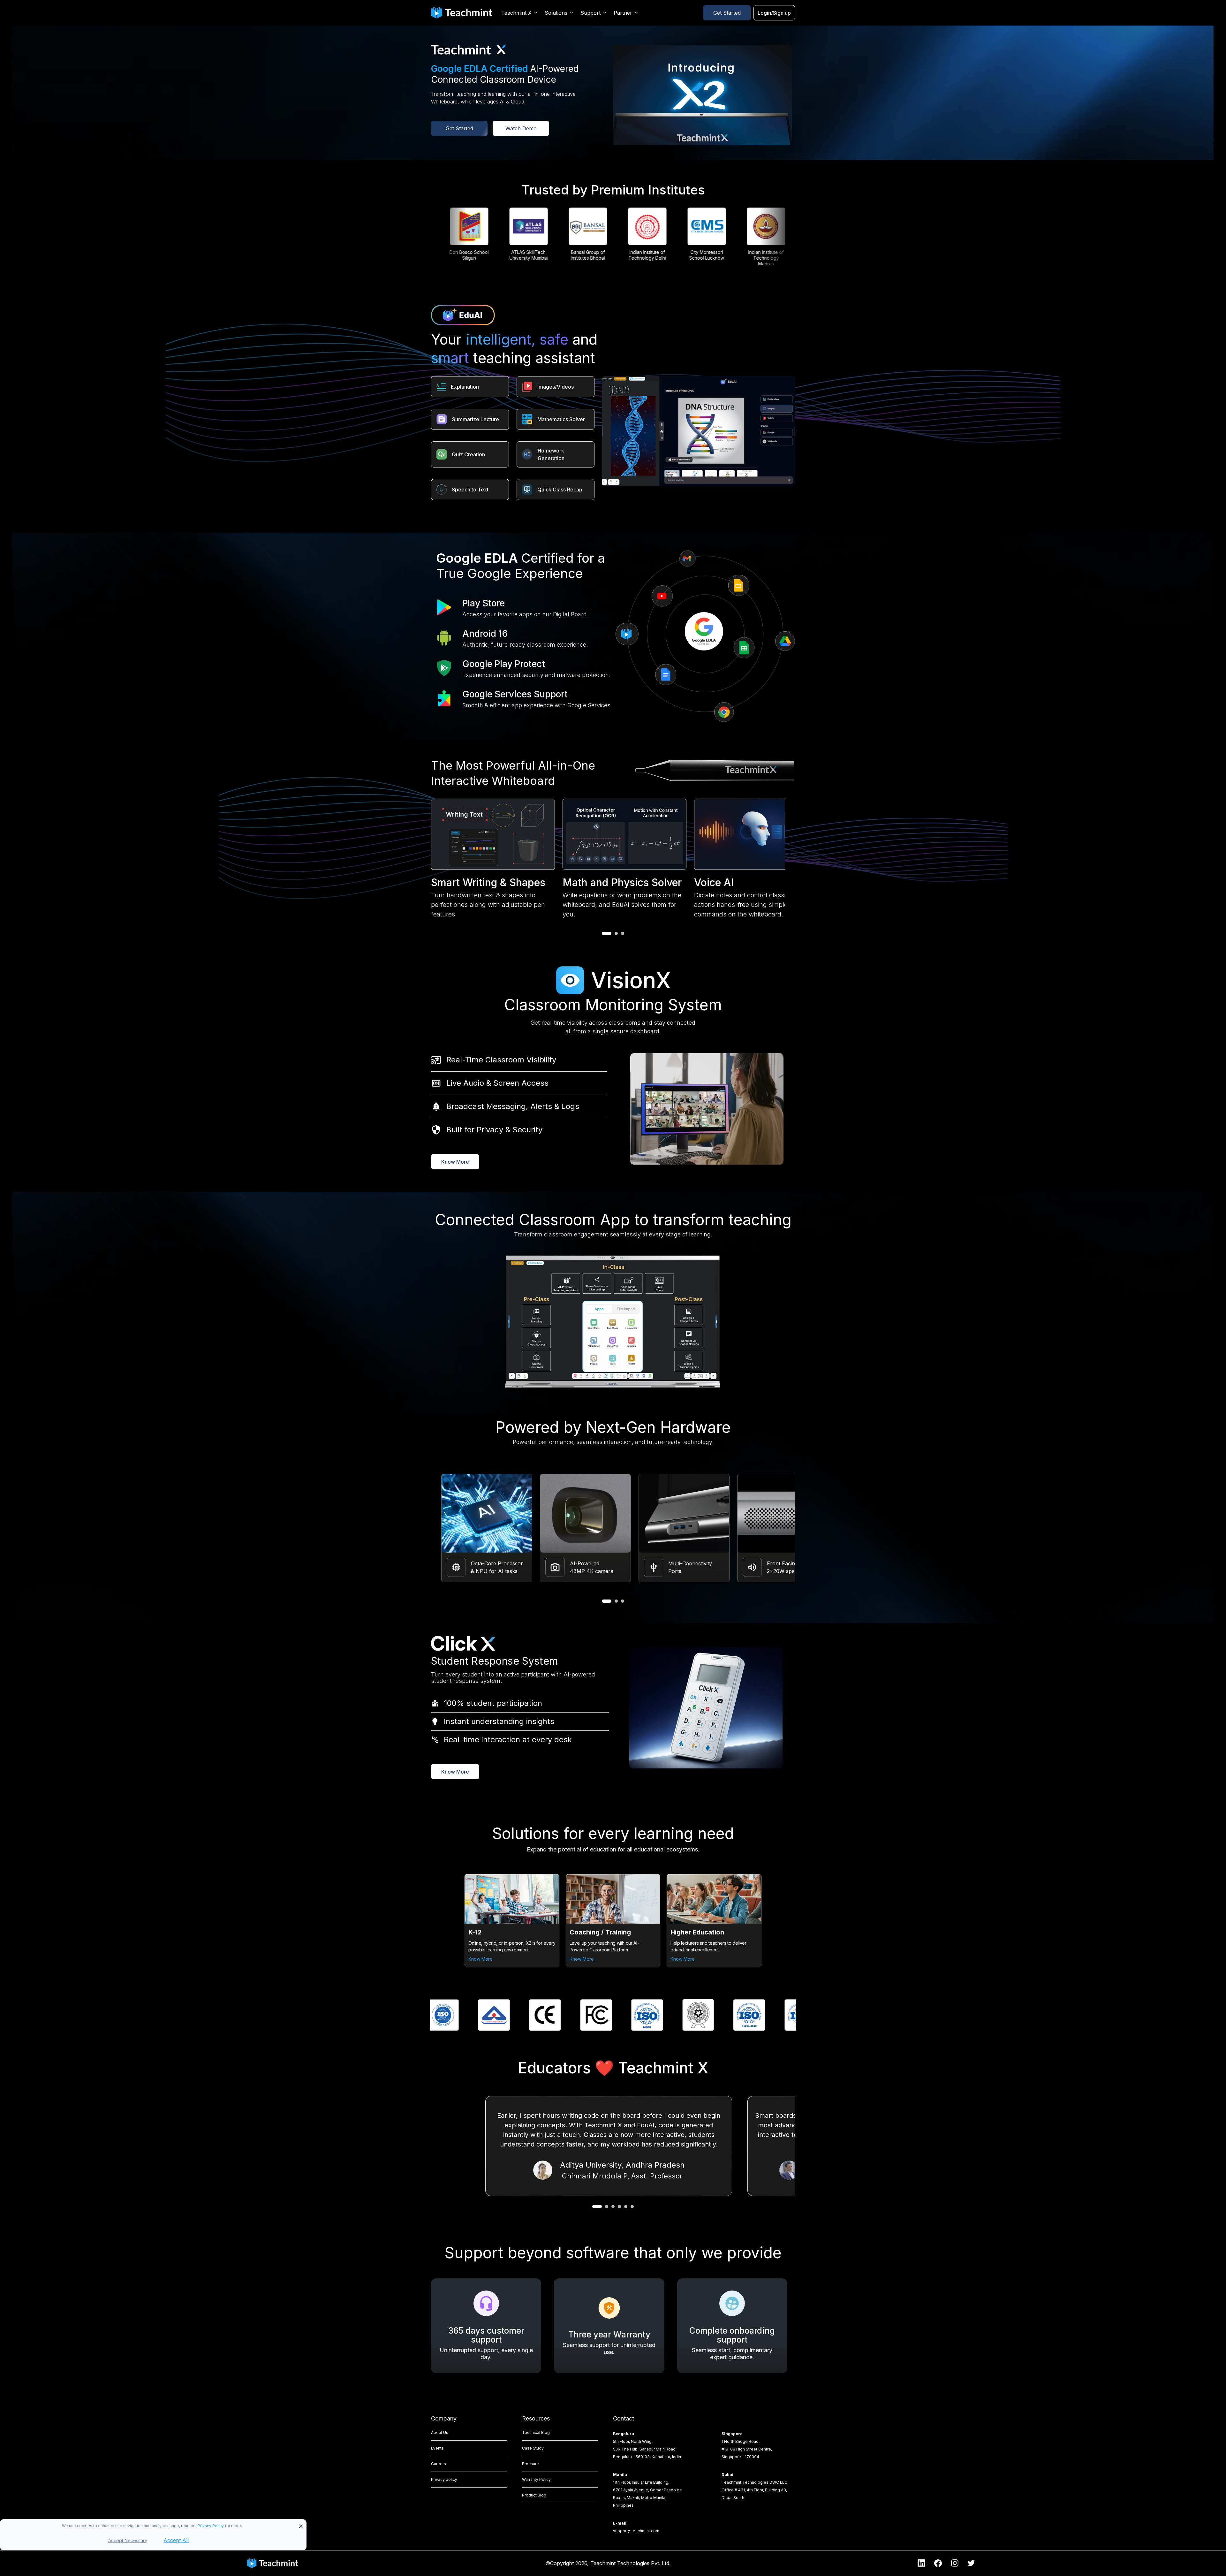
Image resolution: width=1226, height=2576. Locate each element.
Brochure (530, 2464)
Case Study (533, 2448)
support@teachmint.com (636, 2531)
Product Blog (534, 2495)
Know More (455, 1162)
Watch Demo (521, 128)
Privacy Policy (211, 2526)
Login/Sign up (774, 13)
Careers (439, 2464)
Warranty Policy (536, 2479)
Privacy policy (444, 2479)
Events (437, 2448)
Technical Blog (536, 2432)
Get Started (727, 13)
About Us (440, 2432)
